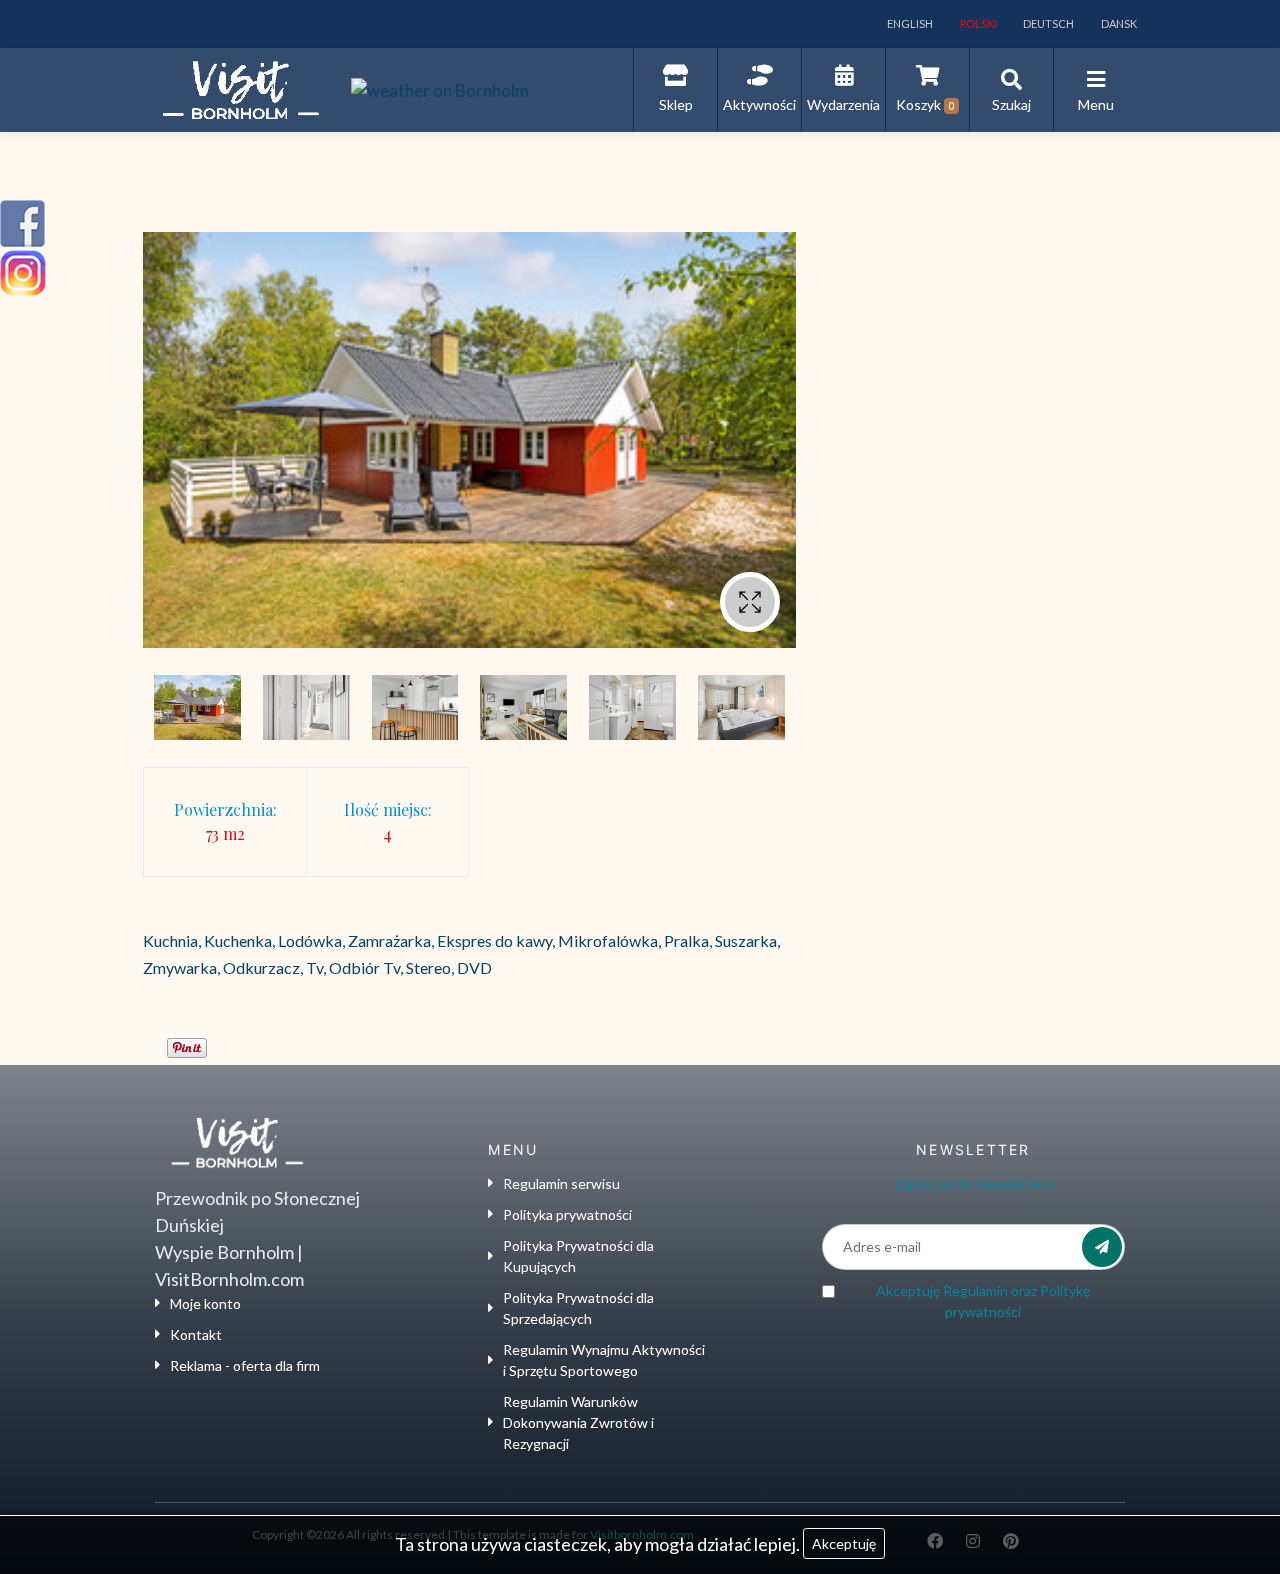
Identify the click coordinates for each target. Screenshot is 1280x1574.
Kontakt (196, 1334)
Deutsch (1047, 23)
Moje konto (205, 1303)
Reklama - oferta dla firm (245, 1365)
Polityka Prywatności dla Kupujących (578, 1256)
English (909, 23)
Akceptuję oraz (983, 1301)
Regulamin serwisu (561, 1183)
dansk (1118, 23)
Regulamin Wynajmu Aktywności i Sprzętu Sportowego (604, 1360)
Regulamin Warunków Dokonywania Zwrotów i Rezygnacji (578, 1422)
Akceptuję (844, 1543)
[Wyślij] (1102, 1247)
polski (977, 23)
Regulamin (975, 1290)
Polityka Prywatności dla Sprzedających (578, 1308)
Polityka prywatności (567, 1214)
